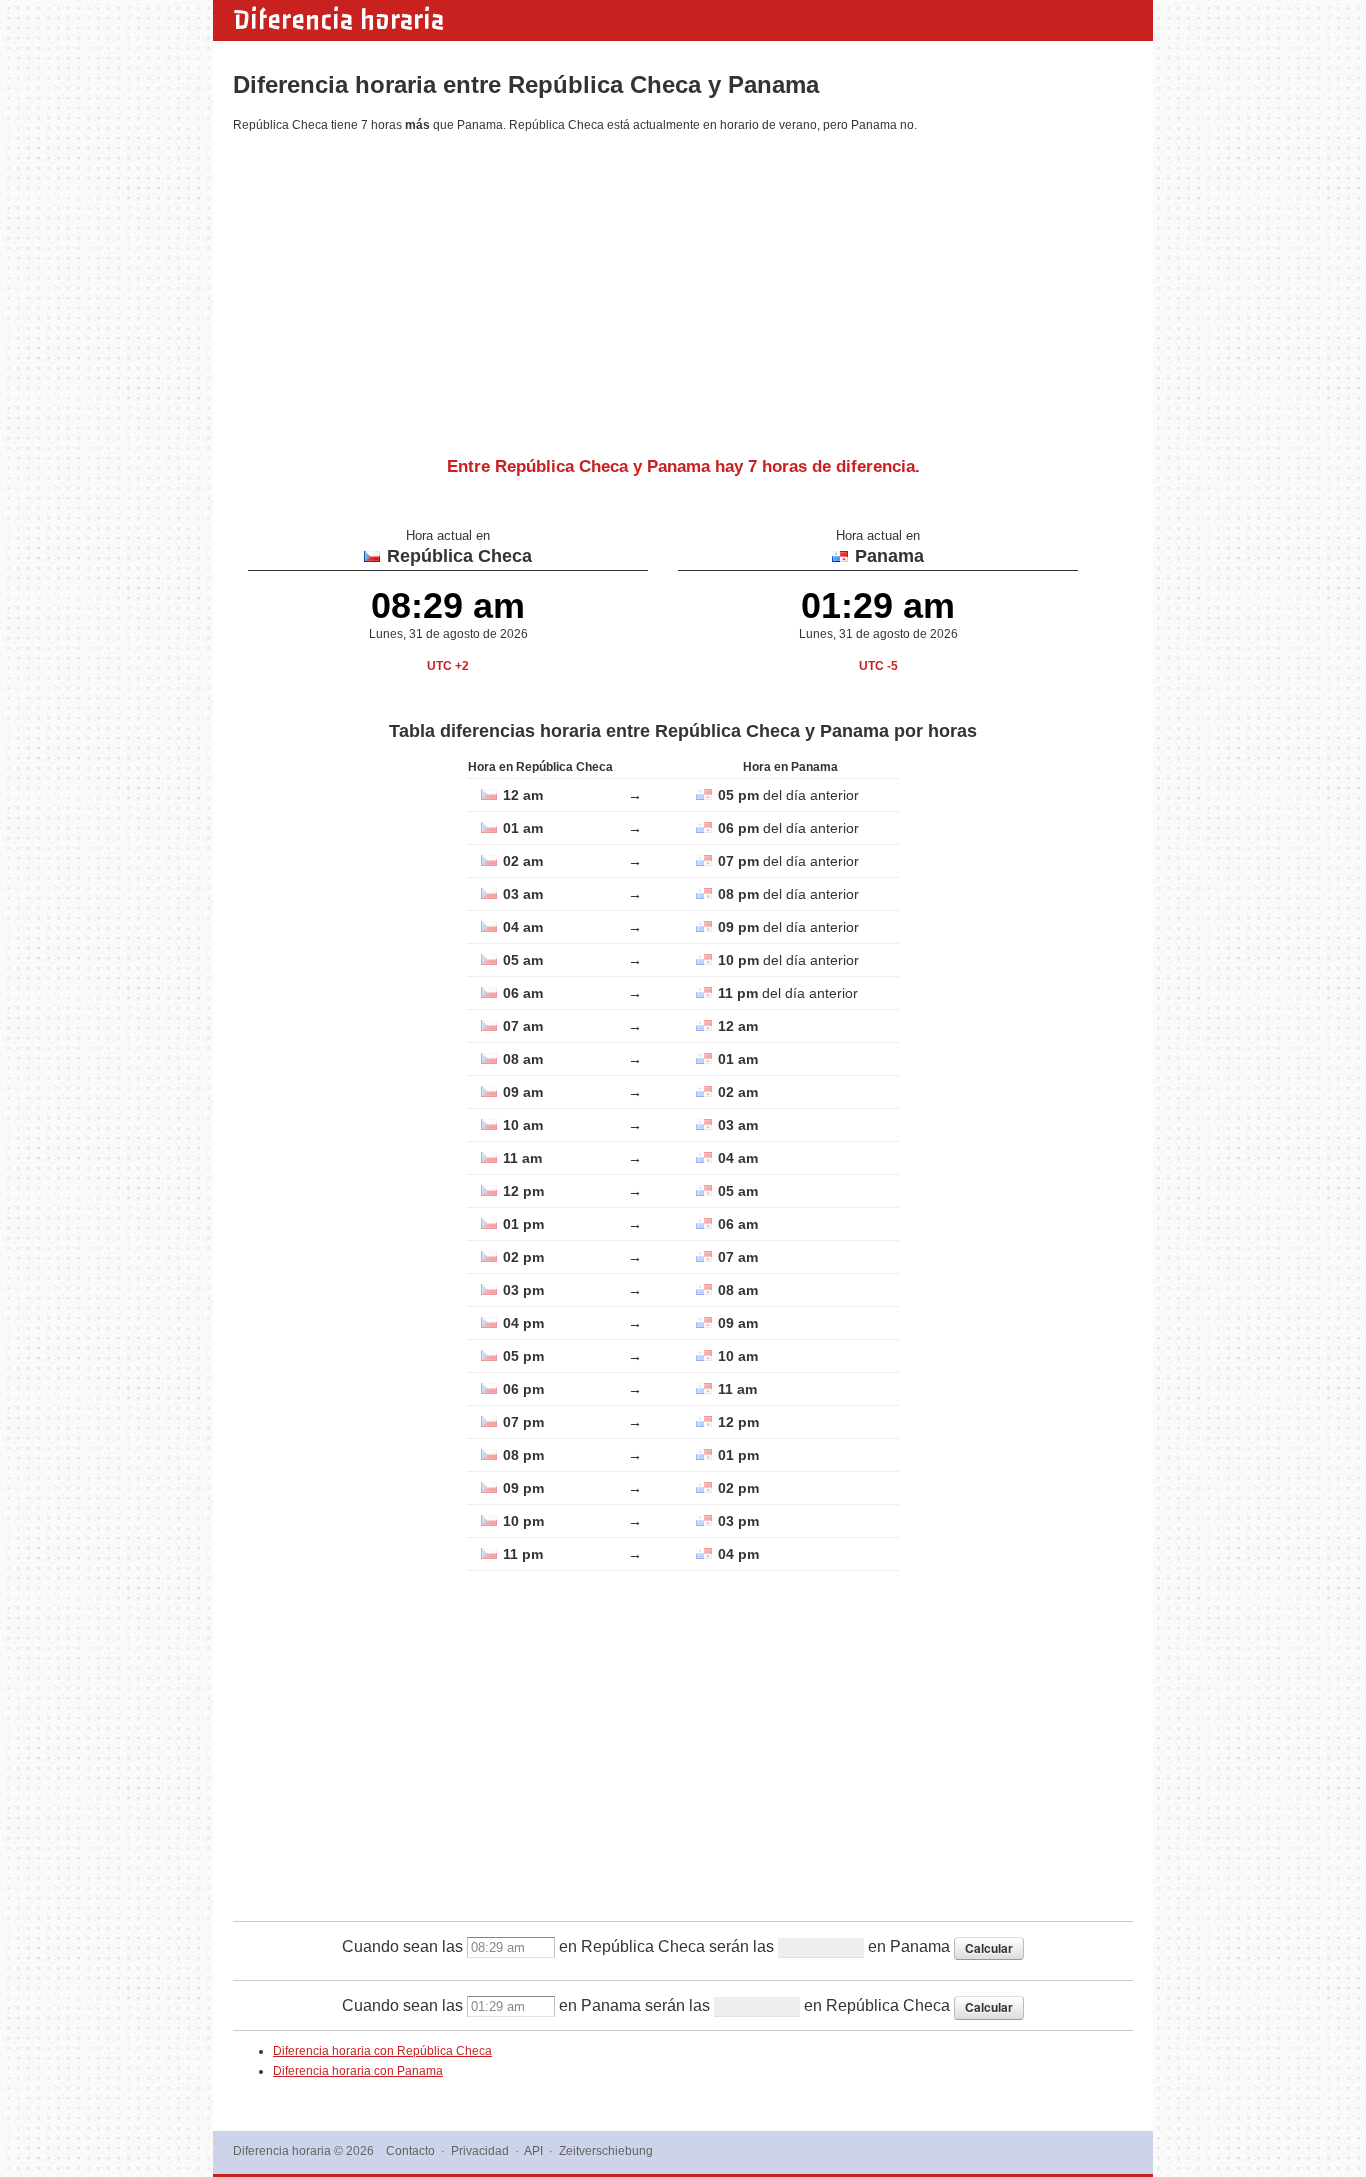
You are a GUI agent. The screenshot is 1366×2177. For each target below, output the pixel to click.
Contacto (410, 2151)
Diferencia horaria (338, 20)
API (533, 2151)
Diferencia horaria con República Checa (382, 2051)
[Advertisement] (683, 287)
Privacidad (480, 2151)
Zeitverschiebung (606, 2151)
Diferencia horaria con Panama (358, 2071)
